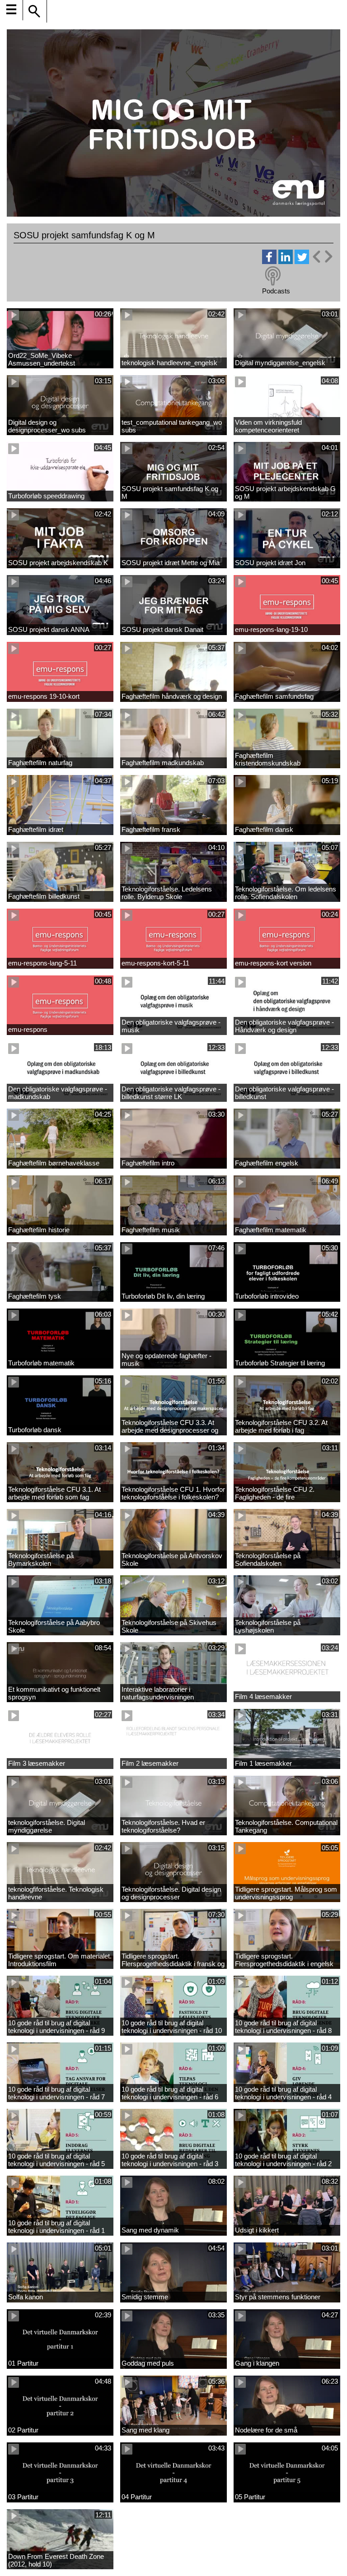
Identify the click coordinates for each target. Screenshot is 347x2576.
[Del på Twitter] (302, 262)
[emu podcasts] (273, 276)
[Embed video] (322, 257)
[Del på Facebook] (269, 262)
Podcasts (276, 291)
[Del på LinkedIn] (286, 262)
